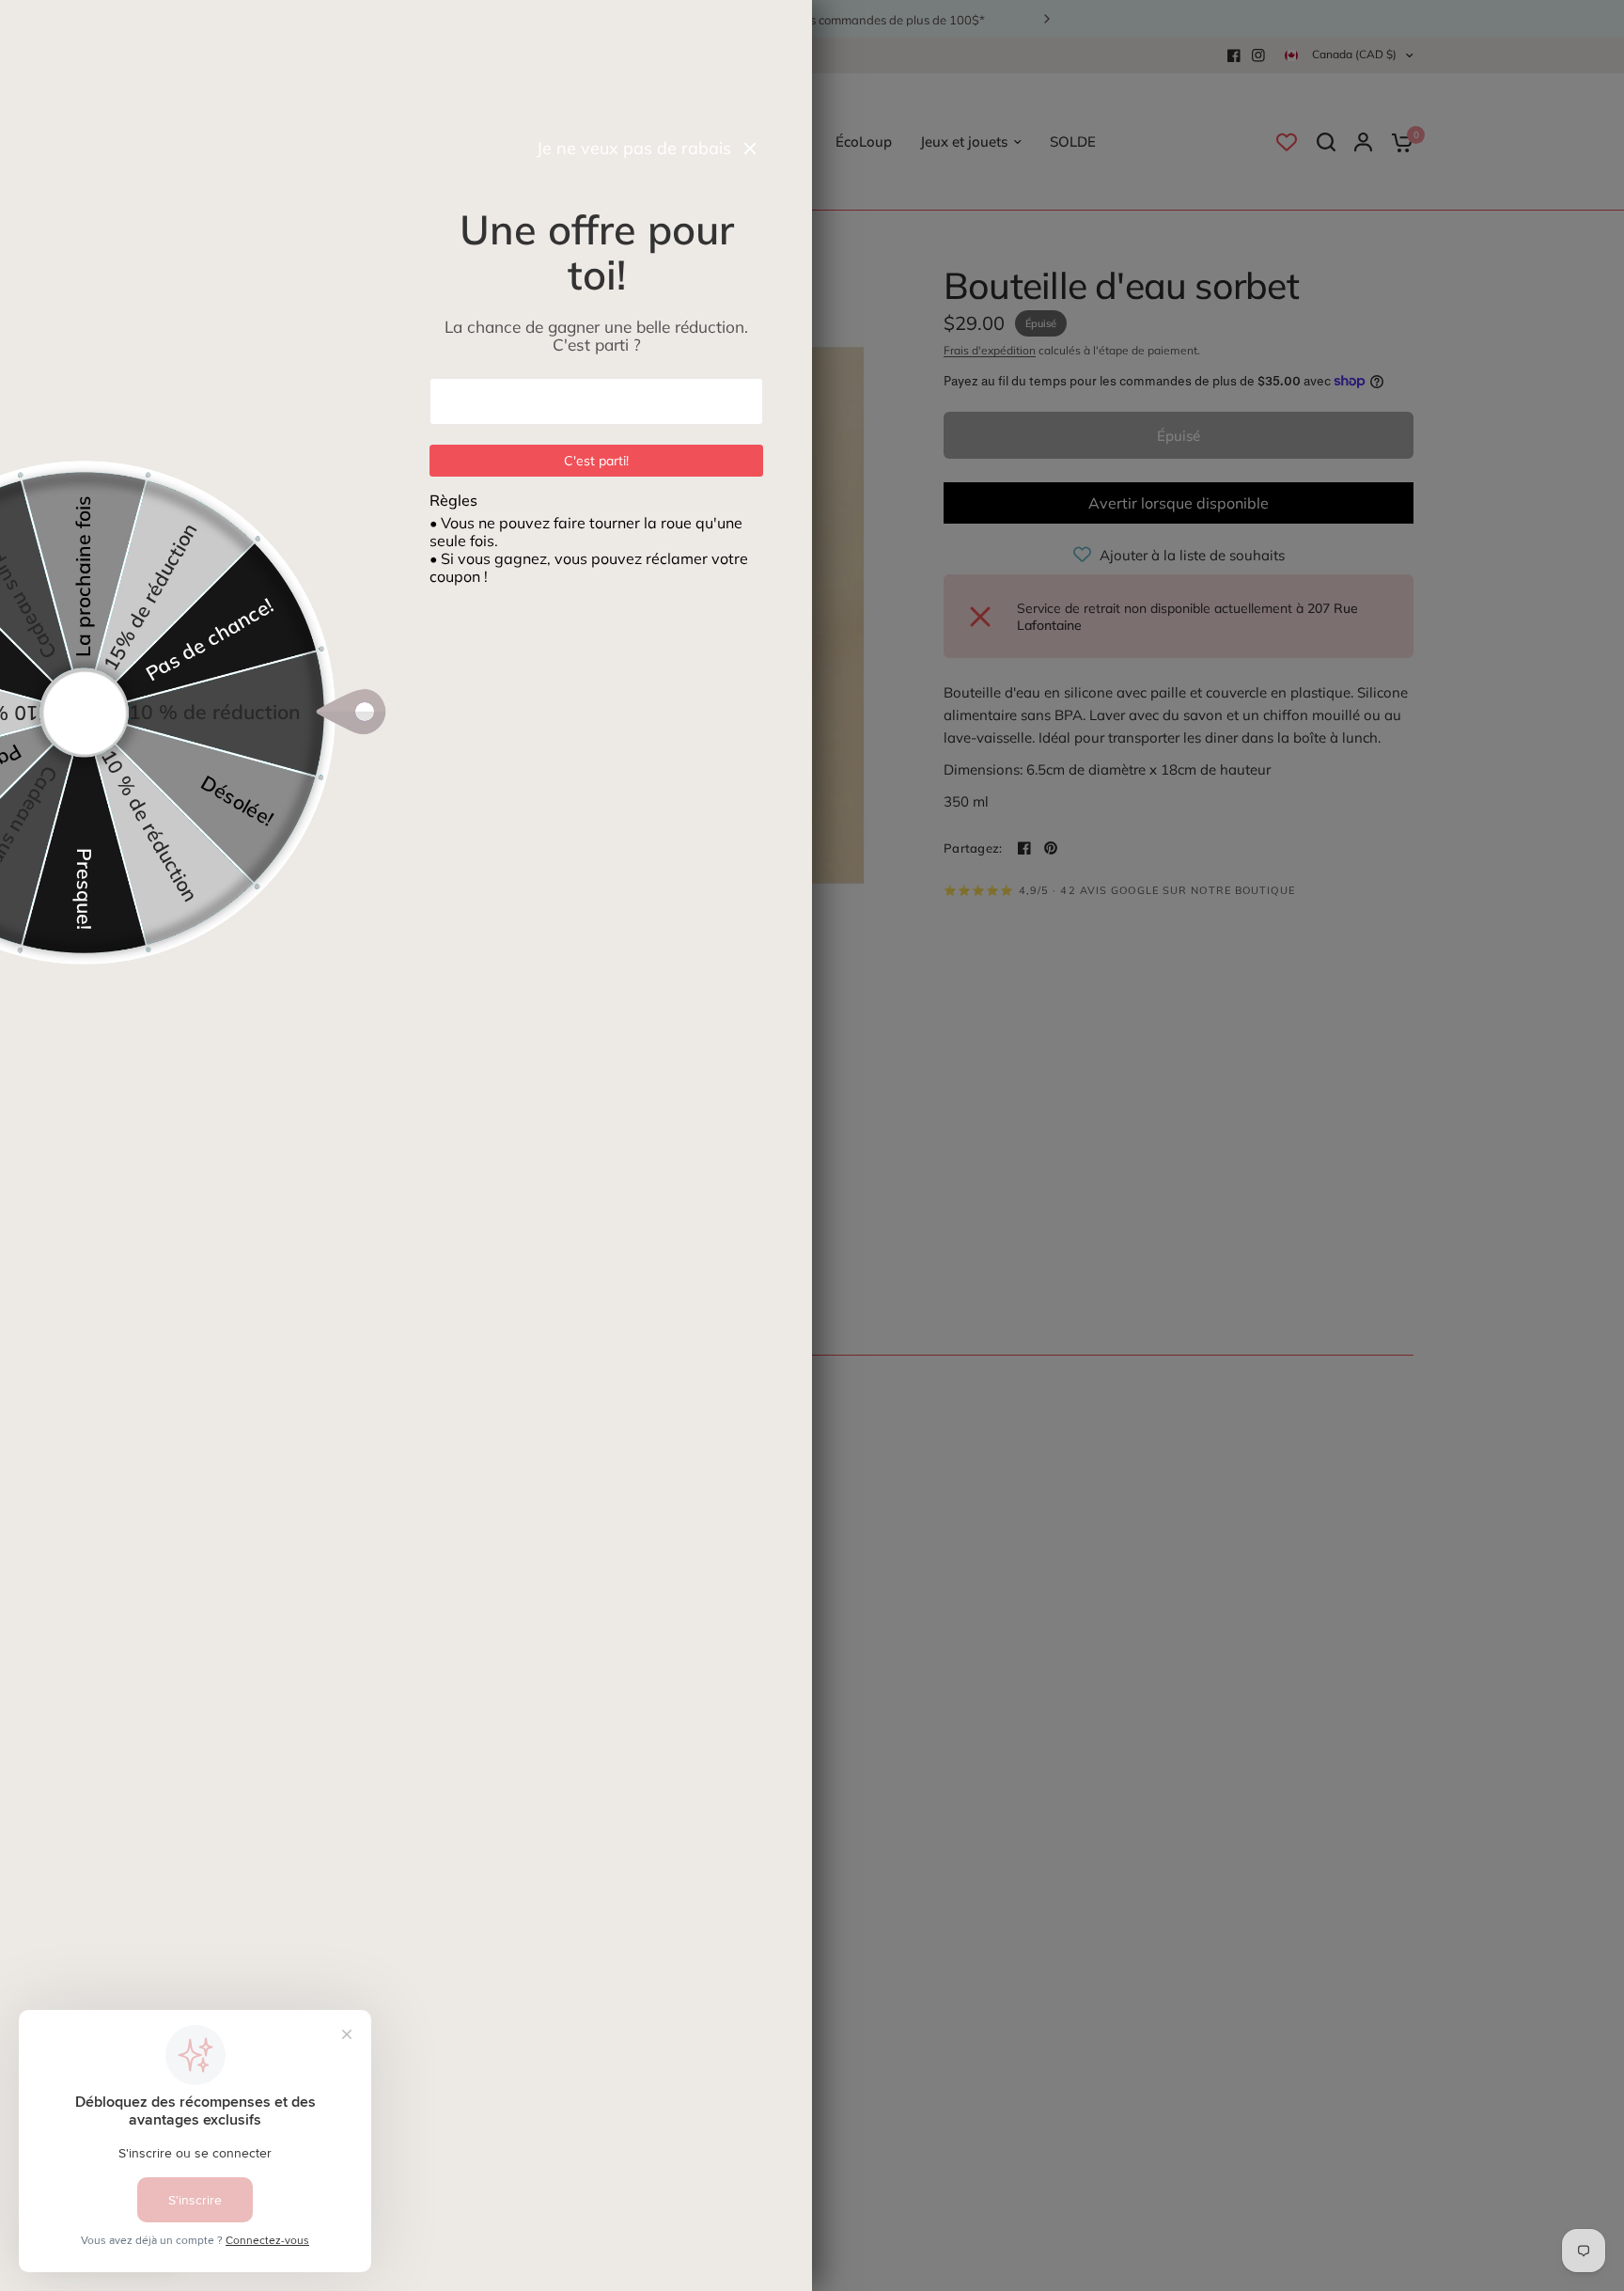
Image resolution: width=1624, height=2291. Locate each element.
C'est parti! (597, 461)
